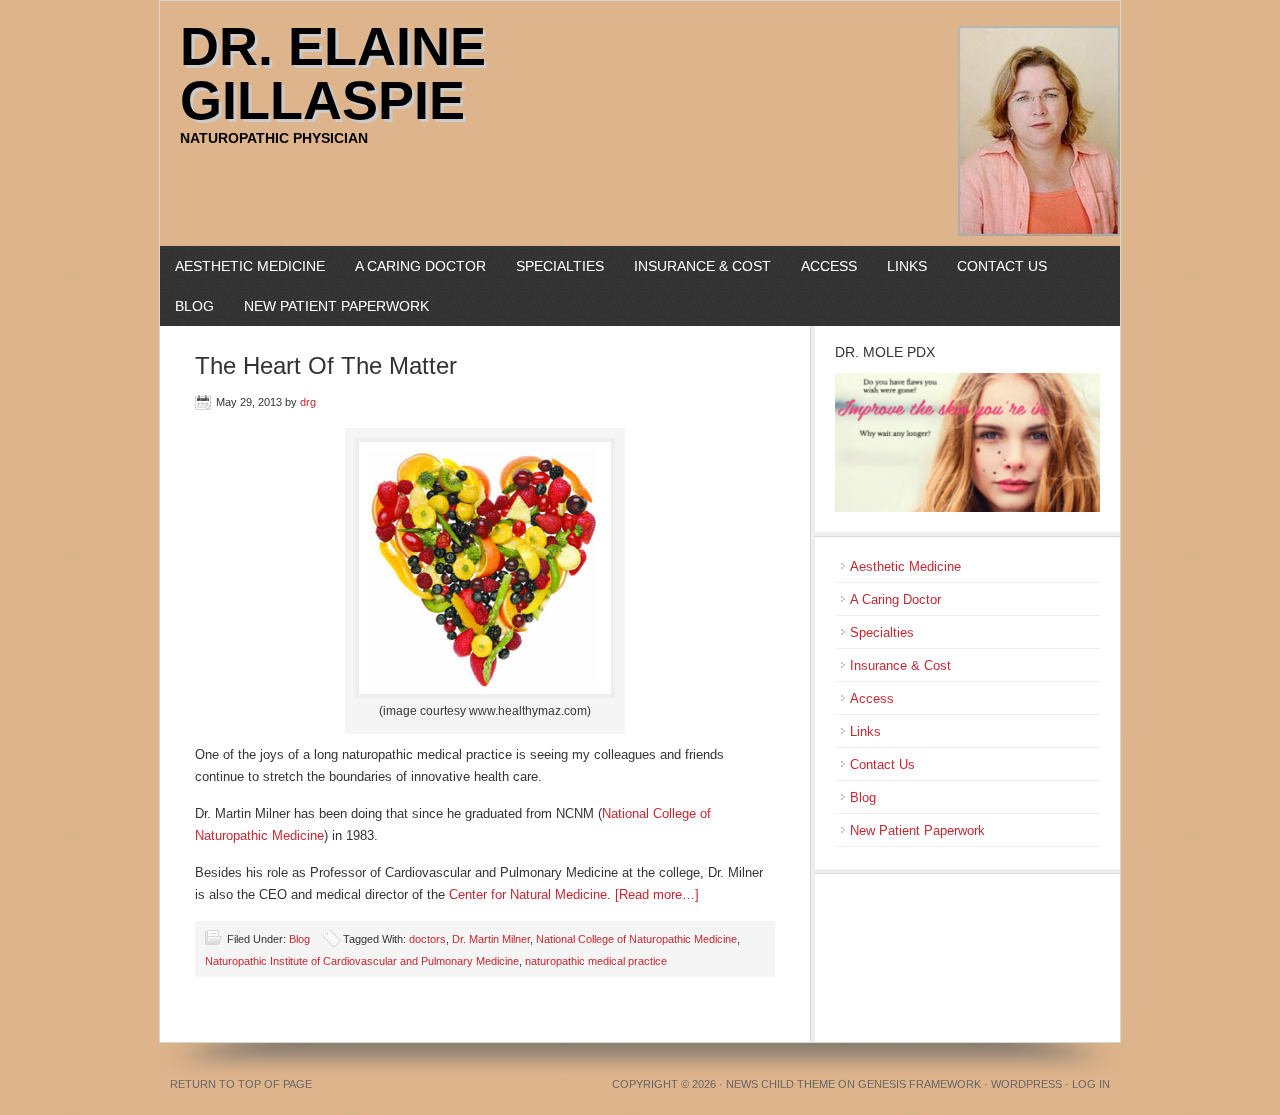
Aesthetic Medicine (250, 266)
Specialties (560, 266)
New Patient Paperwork (336, 306)
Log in (1091, 1084)
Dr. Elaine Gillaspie (333, 73)
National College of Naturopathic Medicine (636, 939)
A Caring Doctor (420, 266)
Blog (194, 306)
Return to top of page (241, 1084)
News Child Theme (780, 1084)
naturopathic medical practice (596, 961)
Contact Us (1002, 266)
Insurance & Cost (702, 266)
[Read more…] (657, 894)
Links (907, 266)
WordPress (1026, 1084)
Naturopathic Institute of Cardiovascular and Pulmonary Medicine (362, 961)
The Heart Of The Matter (326, 365)
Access (829, 266)
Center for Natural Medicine (528, 894)
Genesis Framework (919, 1084)
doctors (427, 939)
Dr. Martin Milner (491, 939)
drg (308, 402)
